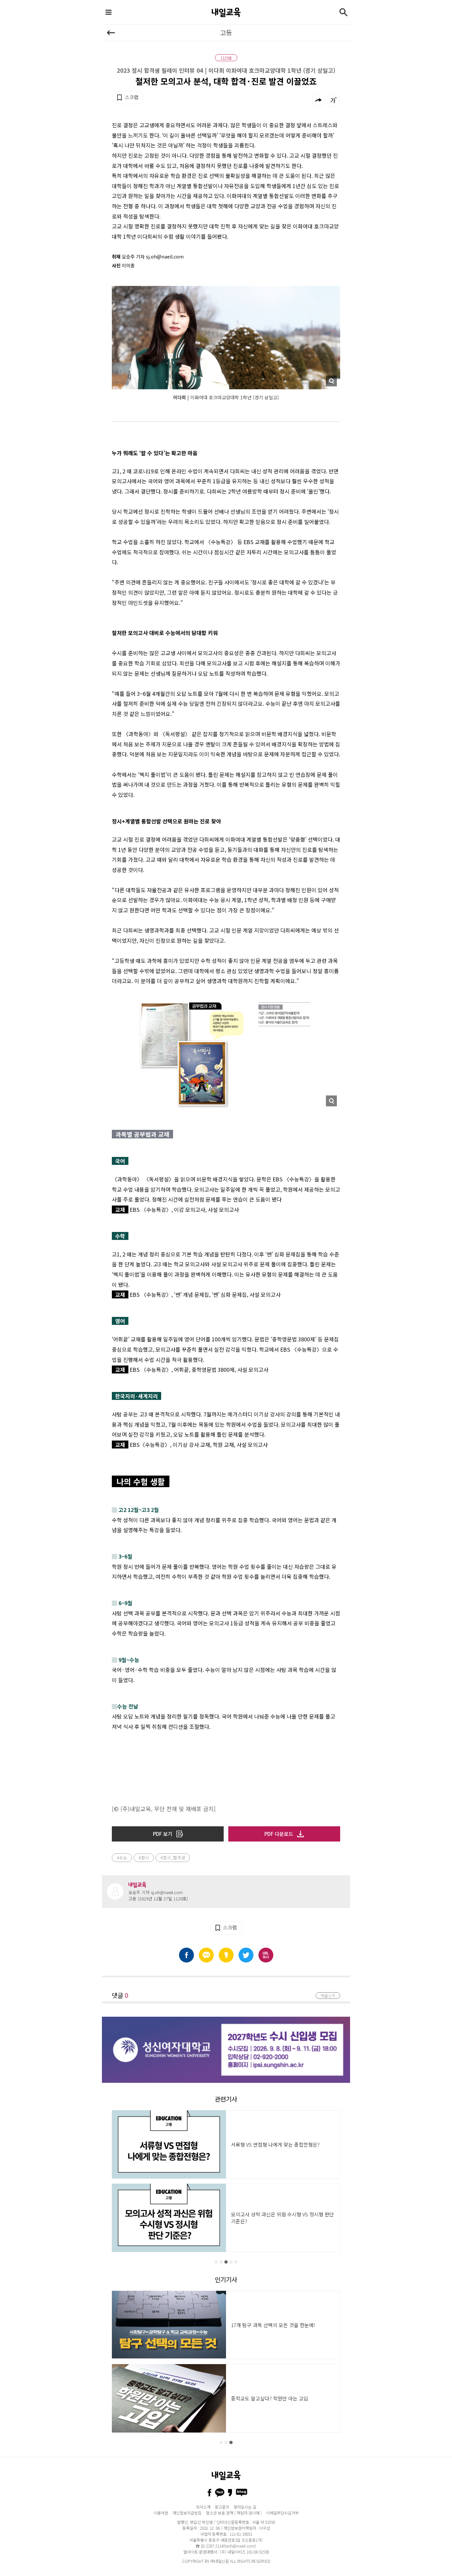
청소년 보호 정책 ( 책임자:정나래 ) (234, 2513)
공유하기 (318, 100)
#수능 (122, 1858)
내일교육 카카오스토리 (230, 2493)
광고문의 (222, 2507)
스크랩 (132, 97)
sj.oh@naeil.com (167, 1892)
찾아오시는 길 (245, 2507)
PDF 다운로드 (279, 1834)
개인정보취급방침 (187, 2513)
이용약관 (161, 2513)
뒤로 (111, 33)
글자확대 (334, 100)
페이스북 (186, 1955)
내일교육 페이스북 (209, 2493)
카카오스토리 (226, 1955)
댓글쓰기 (328, 1995)
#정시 (144, 1858)
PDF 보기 (163, 1834)
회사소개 (203, 2507)
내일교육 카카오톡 (220, 2493)
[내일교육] (226, 12)
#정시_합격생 (173, 1858)
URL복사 (266, 1955)
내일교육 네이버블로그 (242, 2493)
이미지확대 (331, 381)
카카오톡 (206, 1955)
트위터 (246, 1955)
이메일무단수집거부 (282, 2513)
